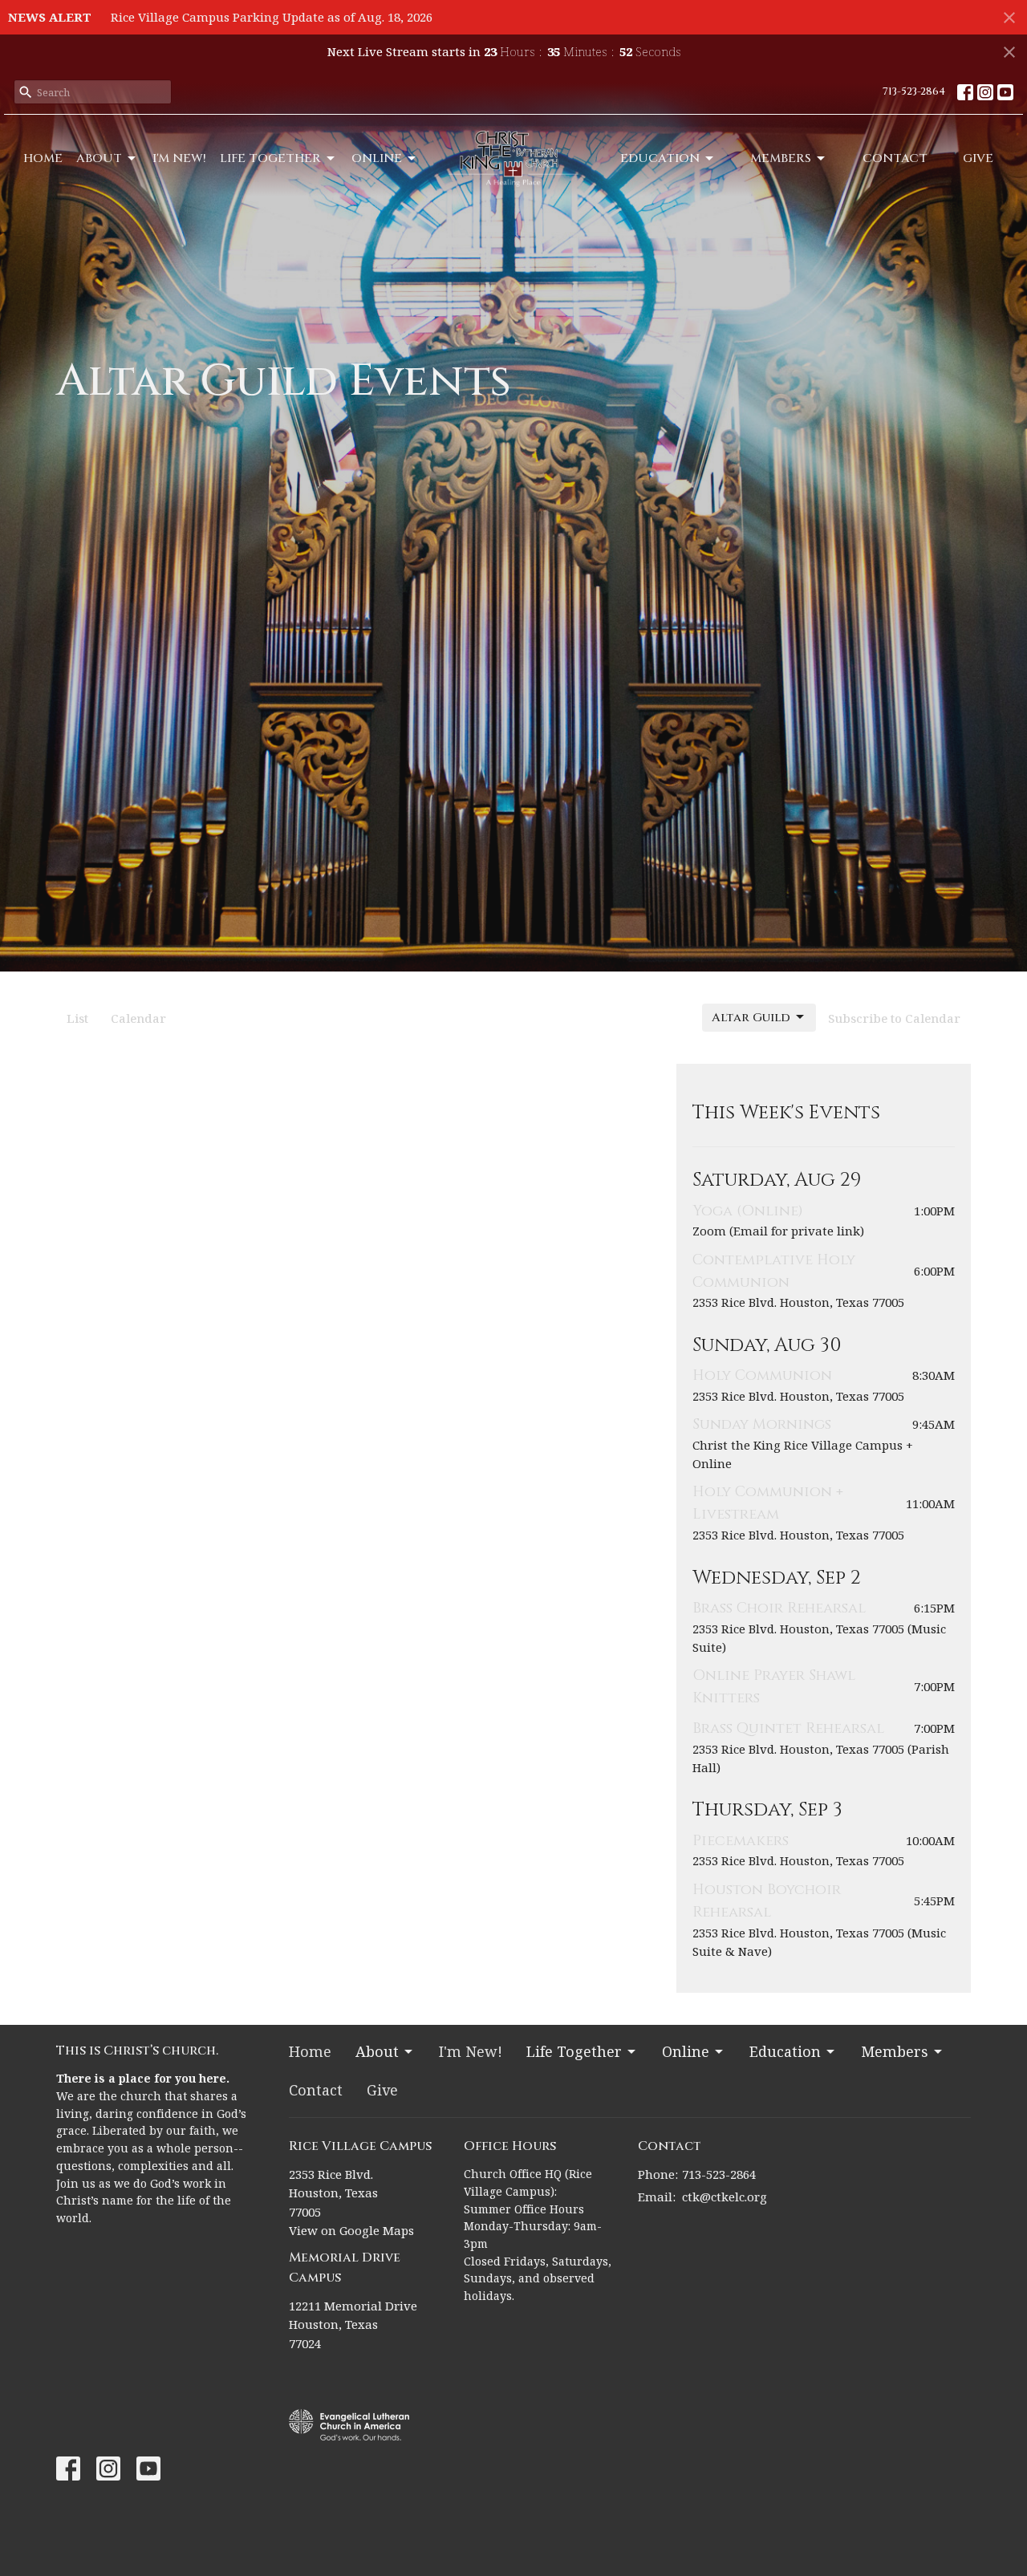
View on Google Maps (351, 2230)
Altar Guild (751, 1018)
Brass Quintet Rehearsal (788, 1728)
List (77, 1018)
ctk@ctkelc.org (725, 2197)
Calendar (138, 1018)
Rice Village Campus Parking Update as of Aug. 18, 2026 (272, 17)
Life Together (270, 158)
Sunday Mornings (762, 1424)
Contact (895, 158)
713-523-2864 (914, 91)
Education (660, 158)
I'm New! (179, 158)
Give (978, 158)
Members (781, 158)
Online (377, 158)
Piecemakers (741, 1841)
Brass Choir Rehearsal (779, 1608)
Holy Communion (762, 1375)
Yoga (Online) (748, 1211)
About (99, 158)
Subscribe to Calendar (894, 1018)
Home (43, 158)
